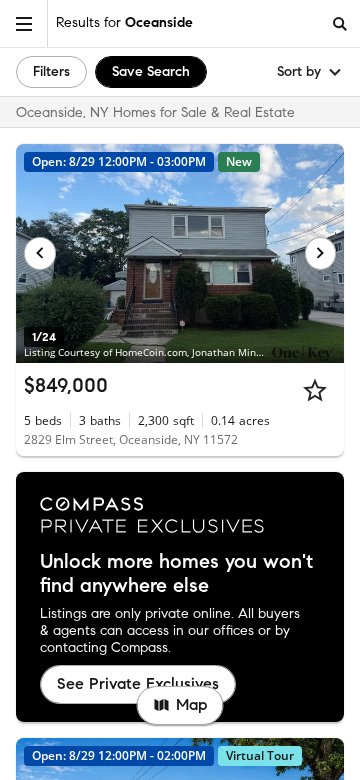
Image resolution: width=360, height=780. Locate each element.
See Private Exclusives (138, 683)
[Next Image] (321, 253)
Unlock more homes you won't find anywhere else (176, 574)
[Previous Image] (40, 253)
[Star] (315, 390)
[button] (24, 23)
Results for (124, 22)
